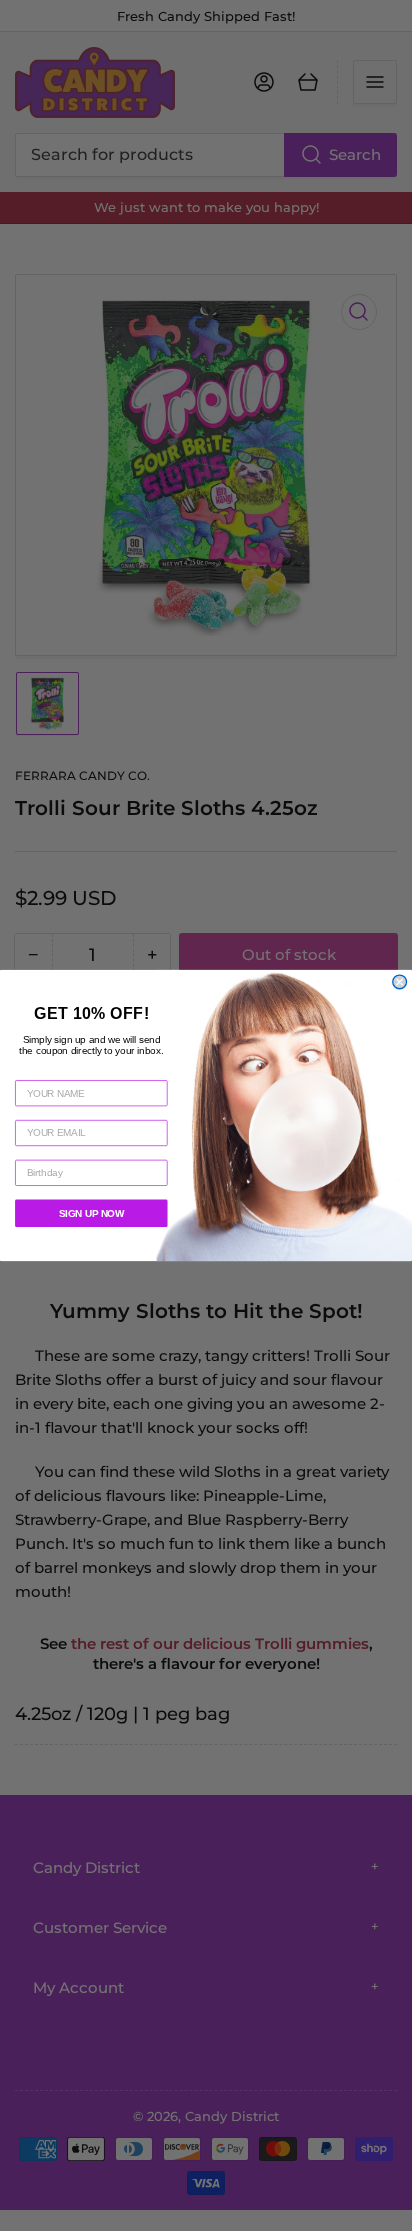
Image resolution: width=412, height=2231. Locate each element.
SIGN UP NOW (91, 1213)
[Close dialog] (400, 982)
